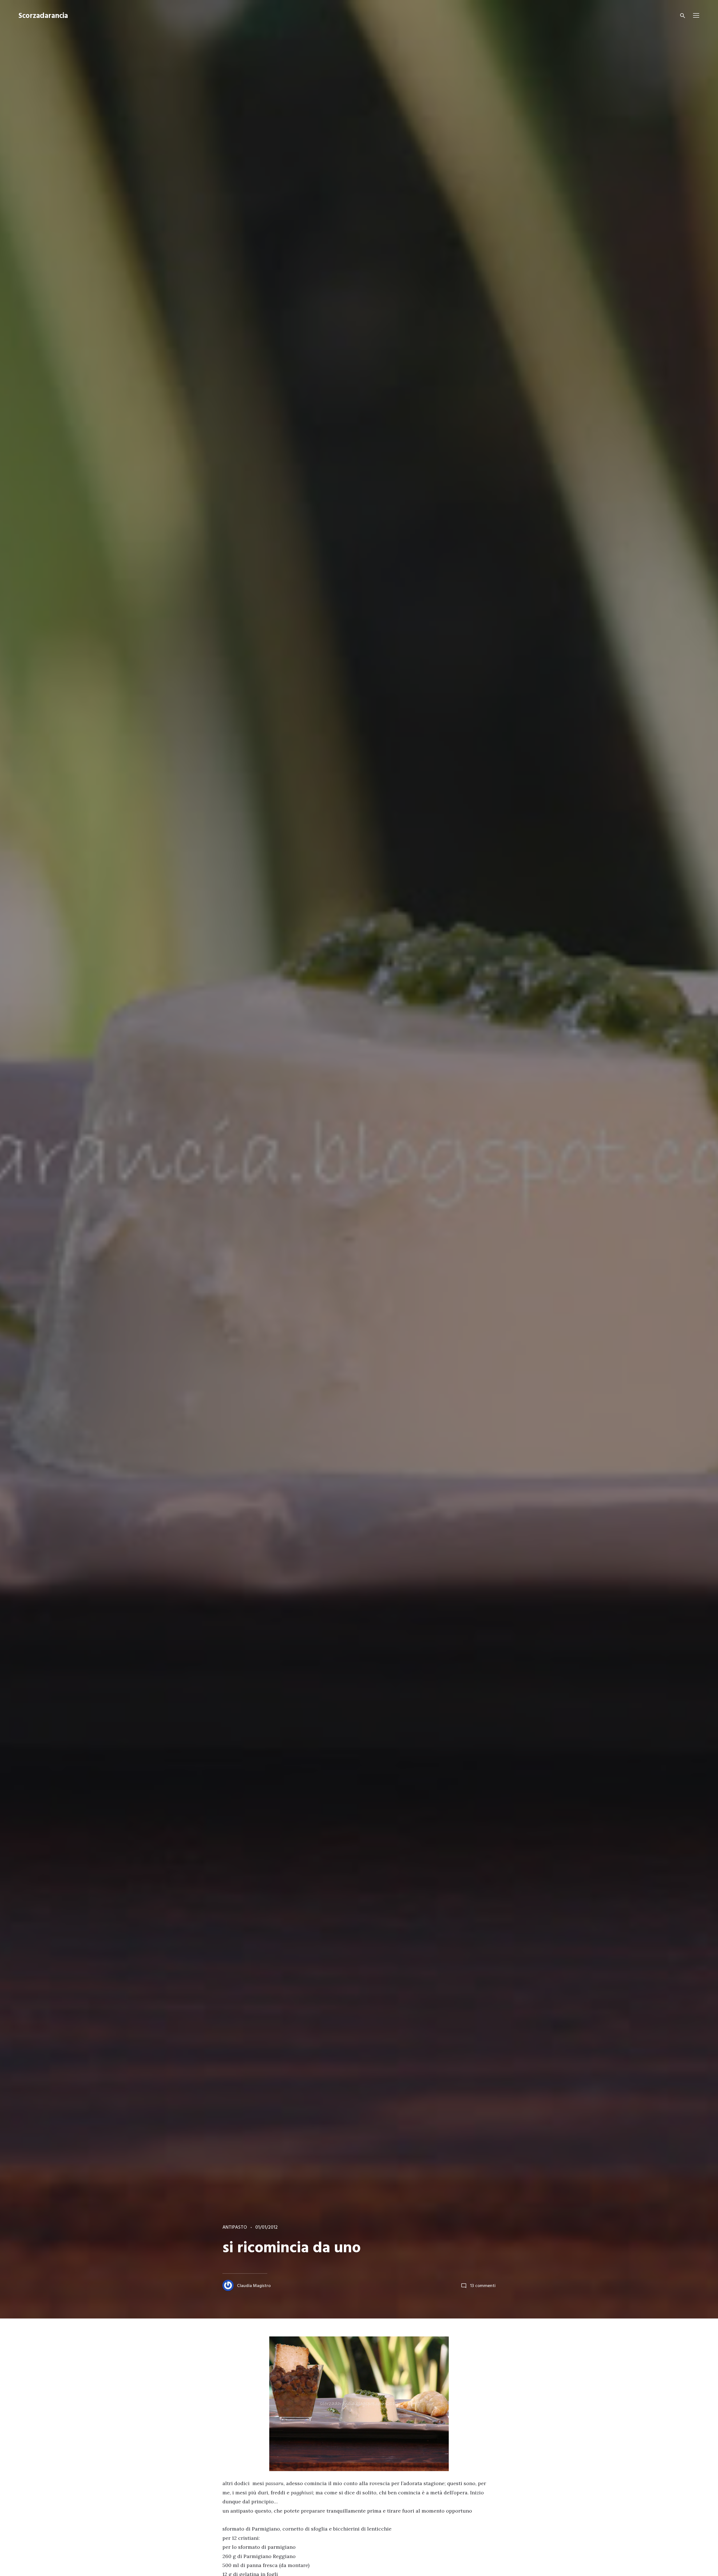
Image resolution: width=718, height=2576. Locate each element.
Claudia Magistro (254, 2286)
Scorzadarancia (43, 16)
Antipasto (235, 2227)
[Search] (683, 16)
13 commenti (483, 2286)
